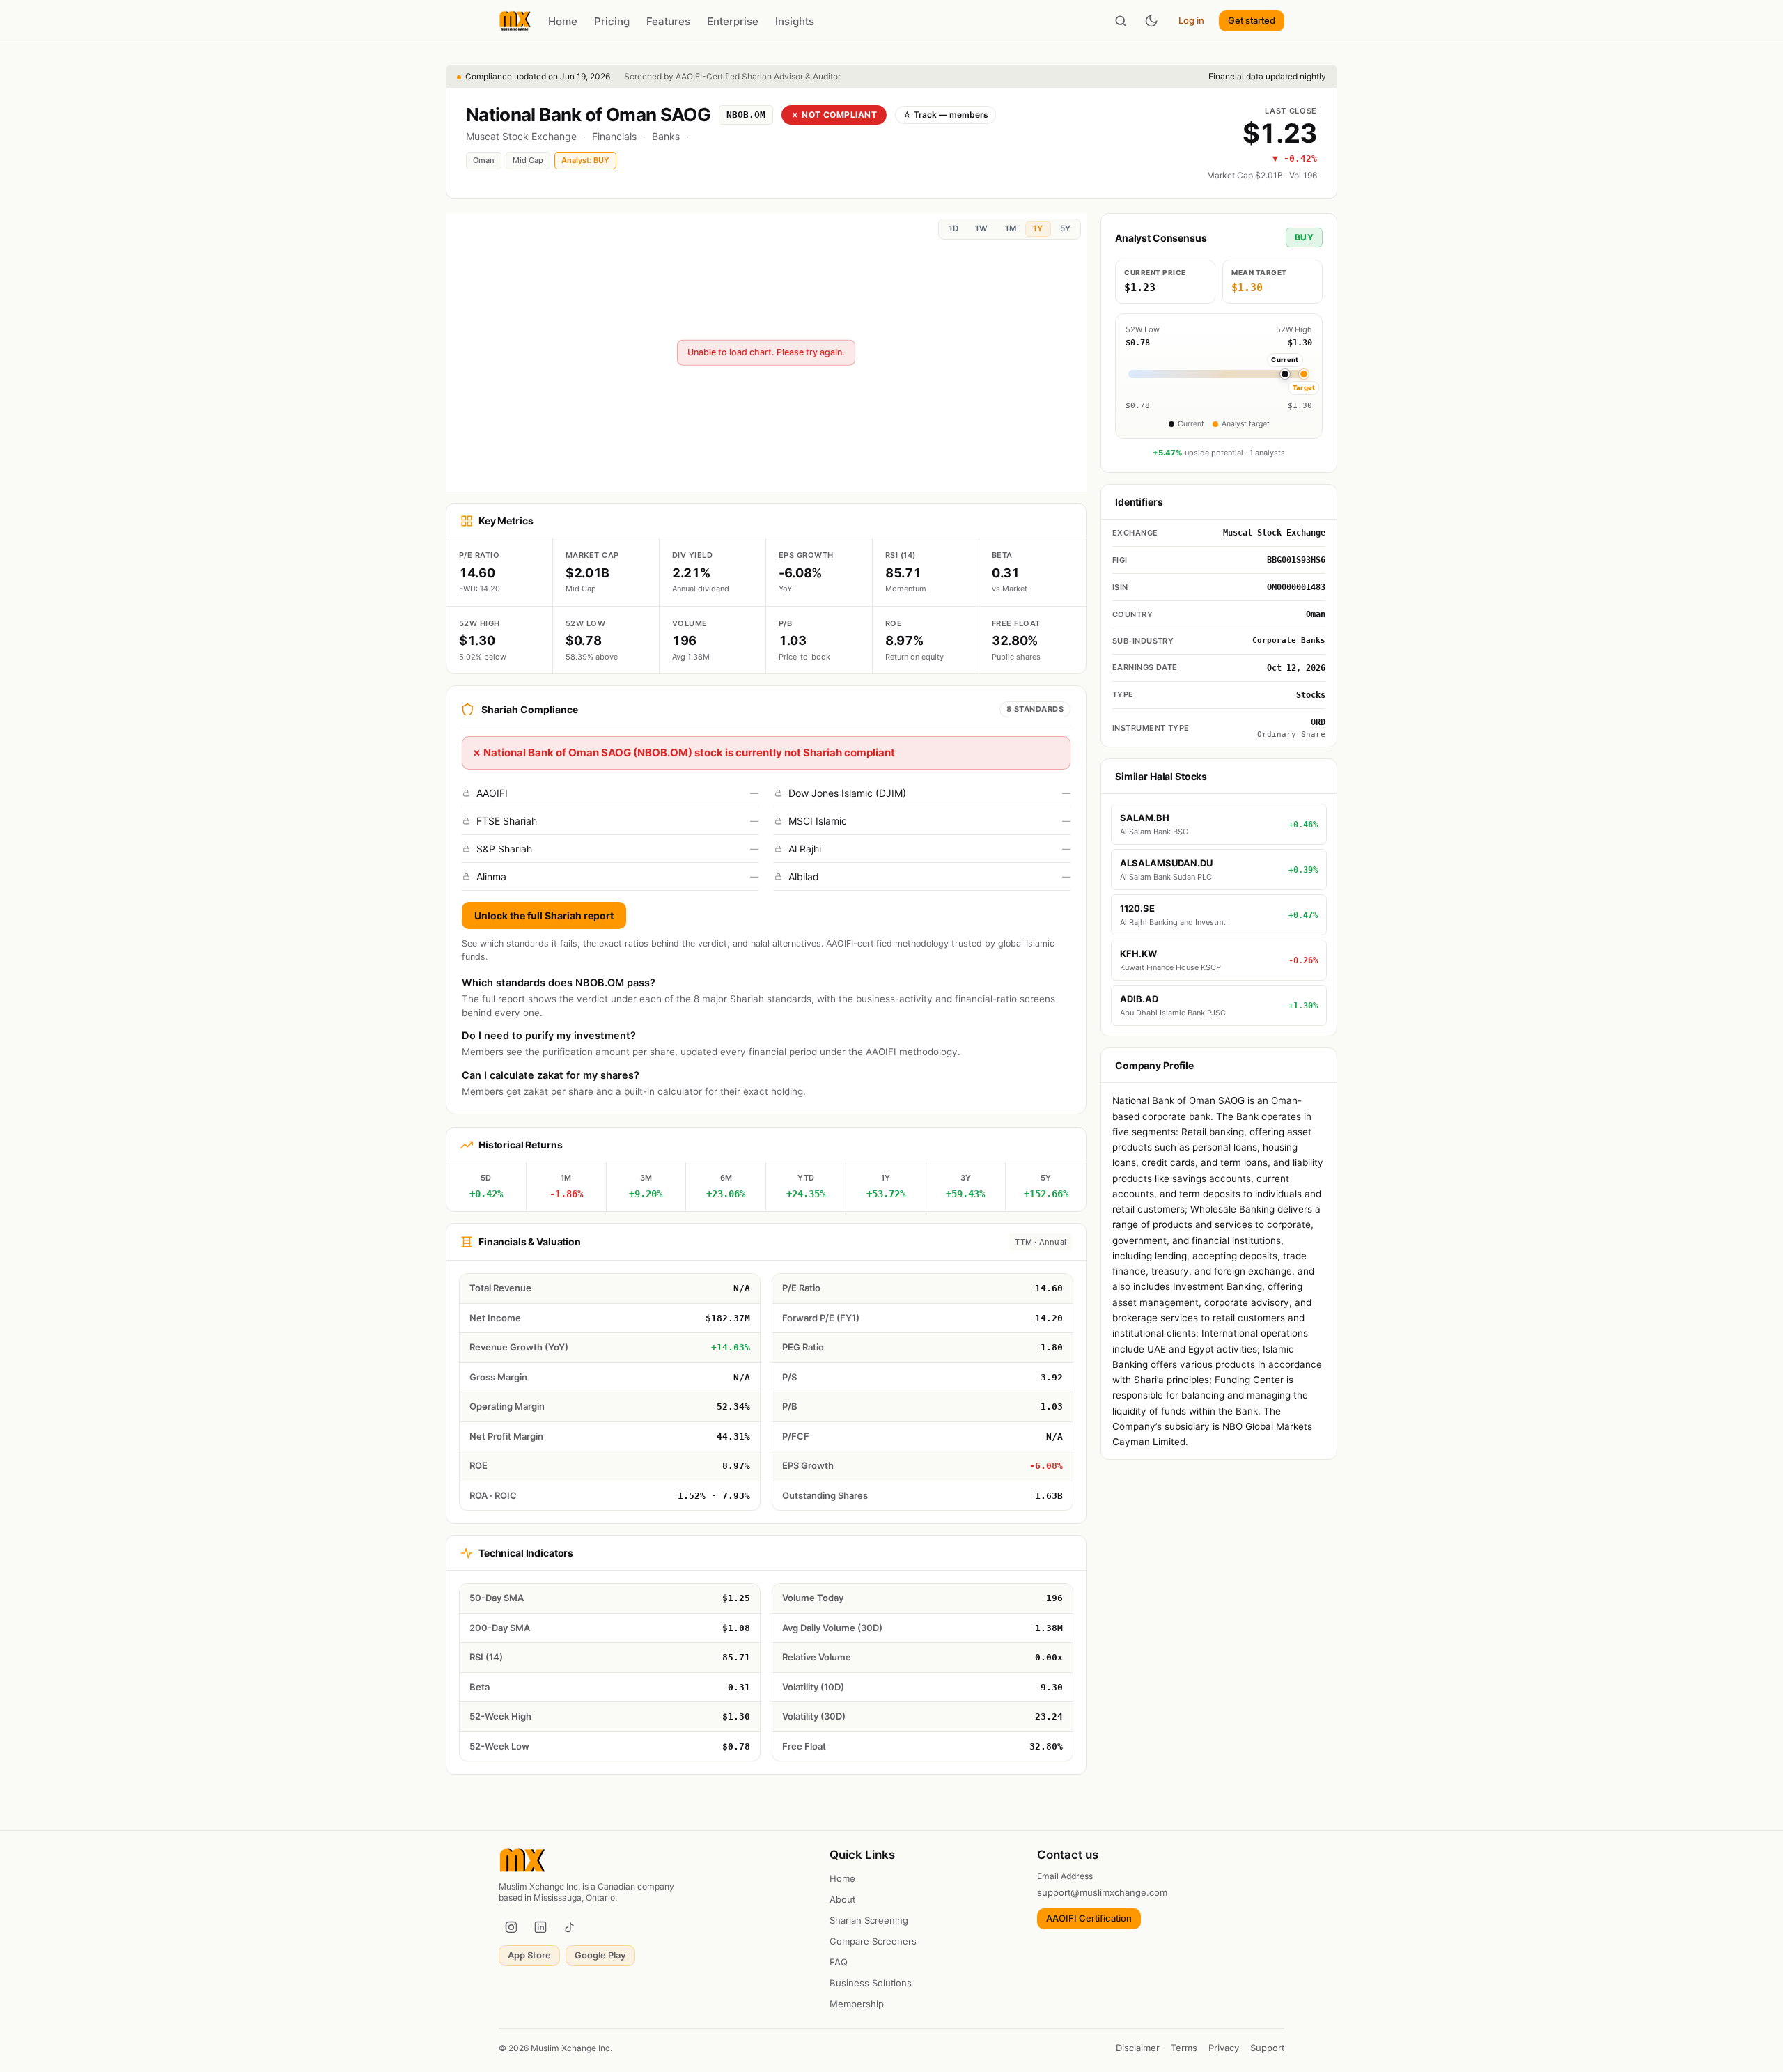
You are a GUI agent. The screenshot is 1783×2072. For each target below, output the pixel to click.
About (842, 1899)
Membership (857, 2004)
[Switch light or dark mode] (1151, 21)
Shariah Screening (869, 1920)
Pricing (612, 21)
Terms (1184, 2048)
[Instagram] (511, 1927)
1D (953, 228)
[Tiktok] (570, 1927)
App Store (529, 1955)
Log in (1191, 20)
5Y (1065, 228)
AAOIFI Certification (1089, 1918)
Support (1267, 2048)
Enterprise (733, 21)
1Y (1038, 228)
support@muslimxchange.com (1102, 1892)
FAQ (839, 1962)
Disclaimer (1138, 2048)
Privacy (1224, 2048)
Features (668, 21)
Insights (795, 21)
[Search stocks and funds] (1121, 21)
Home (563, 21)
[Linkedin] (540, 1927)
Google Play (600, 1955)
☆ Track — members (945, 115)
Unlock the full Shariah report (544, 916)
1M (1011, 228)
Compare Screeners (873, 1941)
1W (981, 228)
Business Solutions (871, 1983)
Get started (1252, 20)
